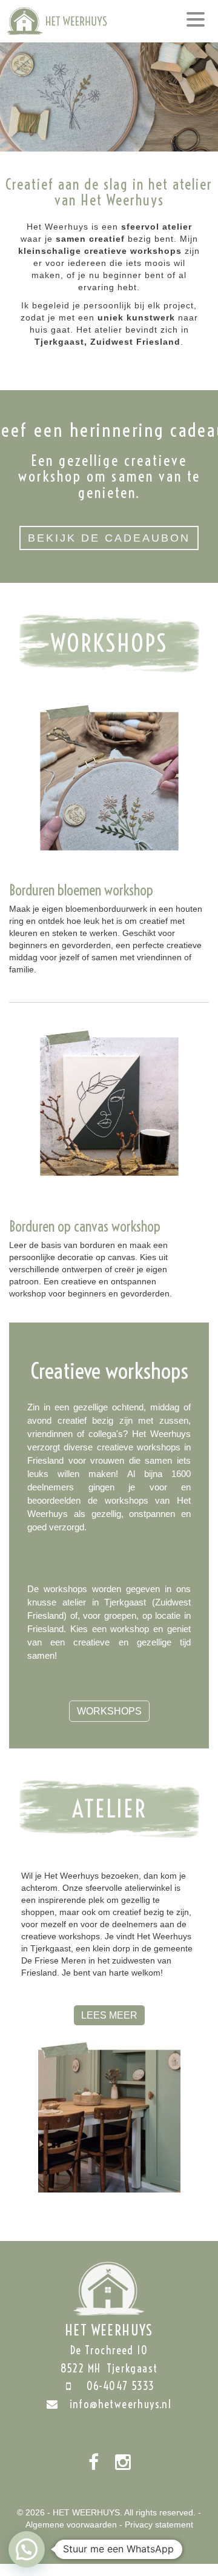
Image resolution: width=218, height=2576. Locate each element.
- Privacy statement (156, 2525)
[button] (27, 2549)
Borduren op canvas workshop (85, 1226)
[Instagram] (123, 2463)
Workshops (109, 1711)
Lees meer (109, 2015)
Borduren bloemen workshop (81, 890)
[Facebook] (94, 2463)
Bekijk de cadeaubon (109, 538)
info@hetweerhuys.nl (121, 2404)
